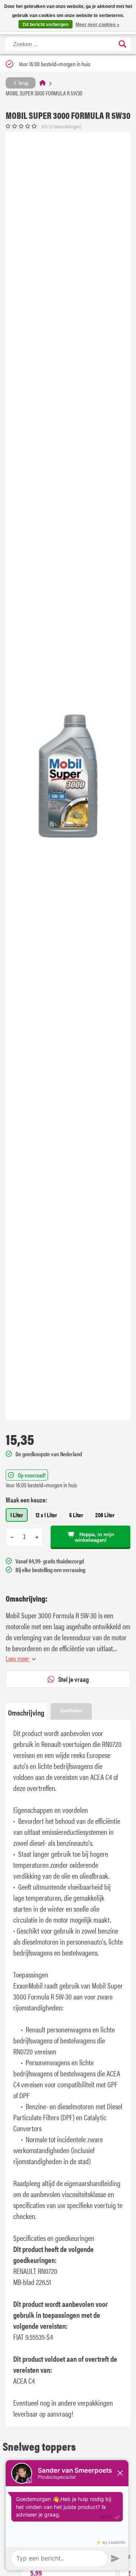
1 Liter (17, 1515)
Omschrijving (26, 1712)
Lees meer (18, 1658)
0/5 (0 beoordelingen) (62, 126)
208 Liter (105, 1515)
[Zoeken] (122, 44)
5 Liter (76, 1515)
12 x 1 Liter (46, 1515)
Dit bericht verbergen (46, 25)
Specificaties (71, 1710)
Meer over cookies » (97, 25)
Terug (22, 83)
